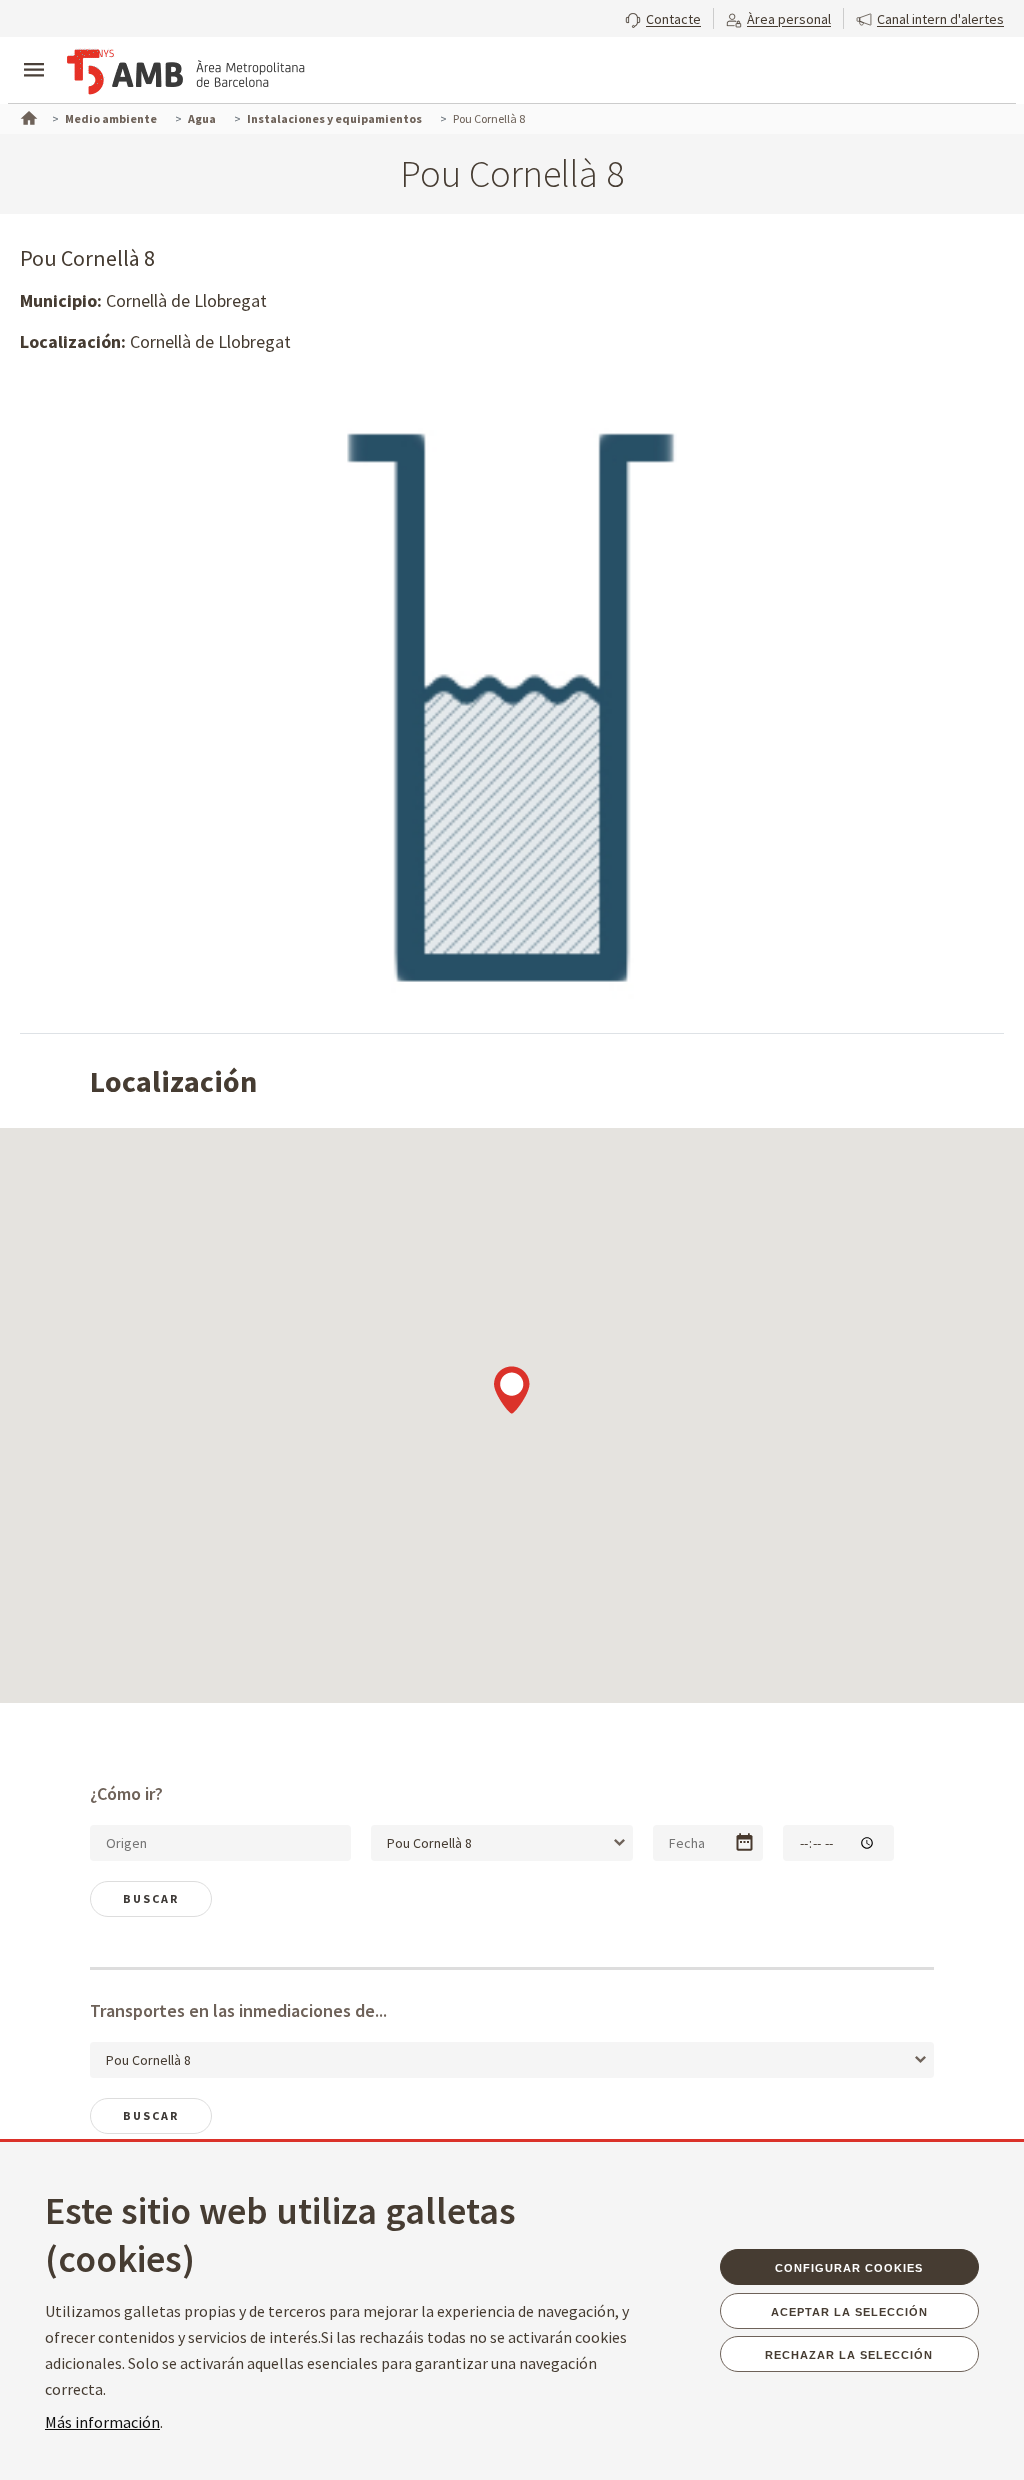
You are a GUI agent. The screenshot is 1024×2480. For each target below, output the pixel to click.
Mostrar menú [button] (34, 53)
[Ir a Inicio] (27, 116)
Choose (744, 1842)
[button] (663, 17)
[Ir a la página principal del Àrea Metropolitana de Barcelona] (186, 72)
